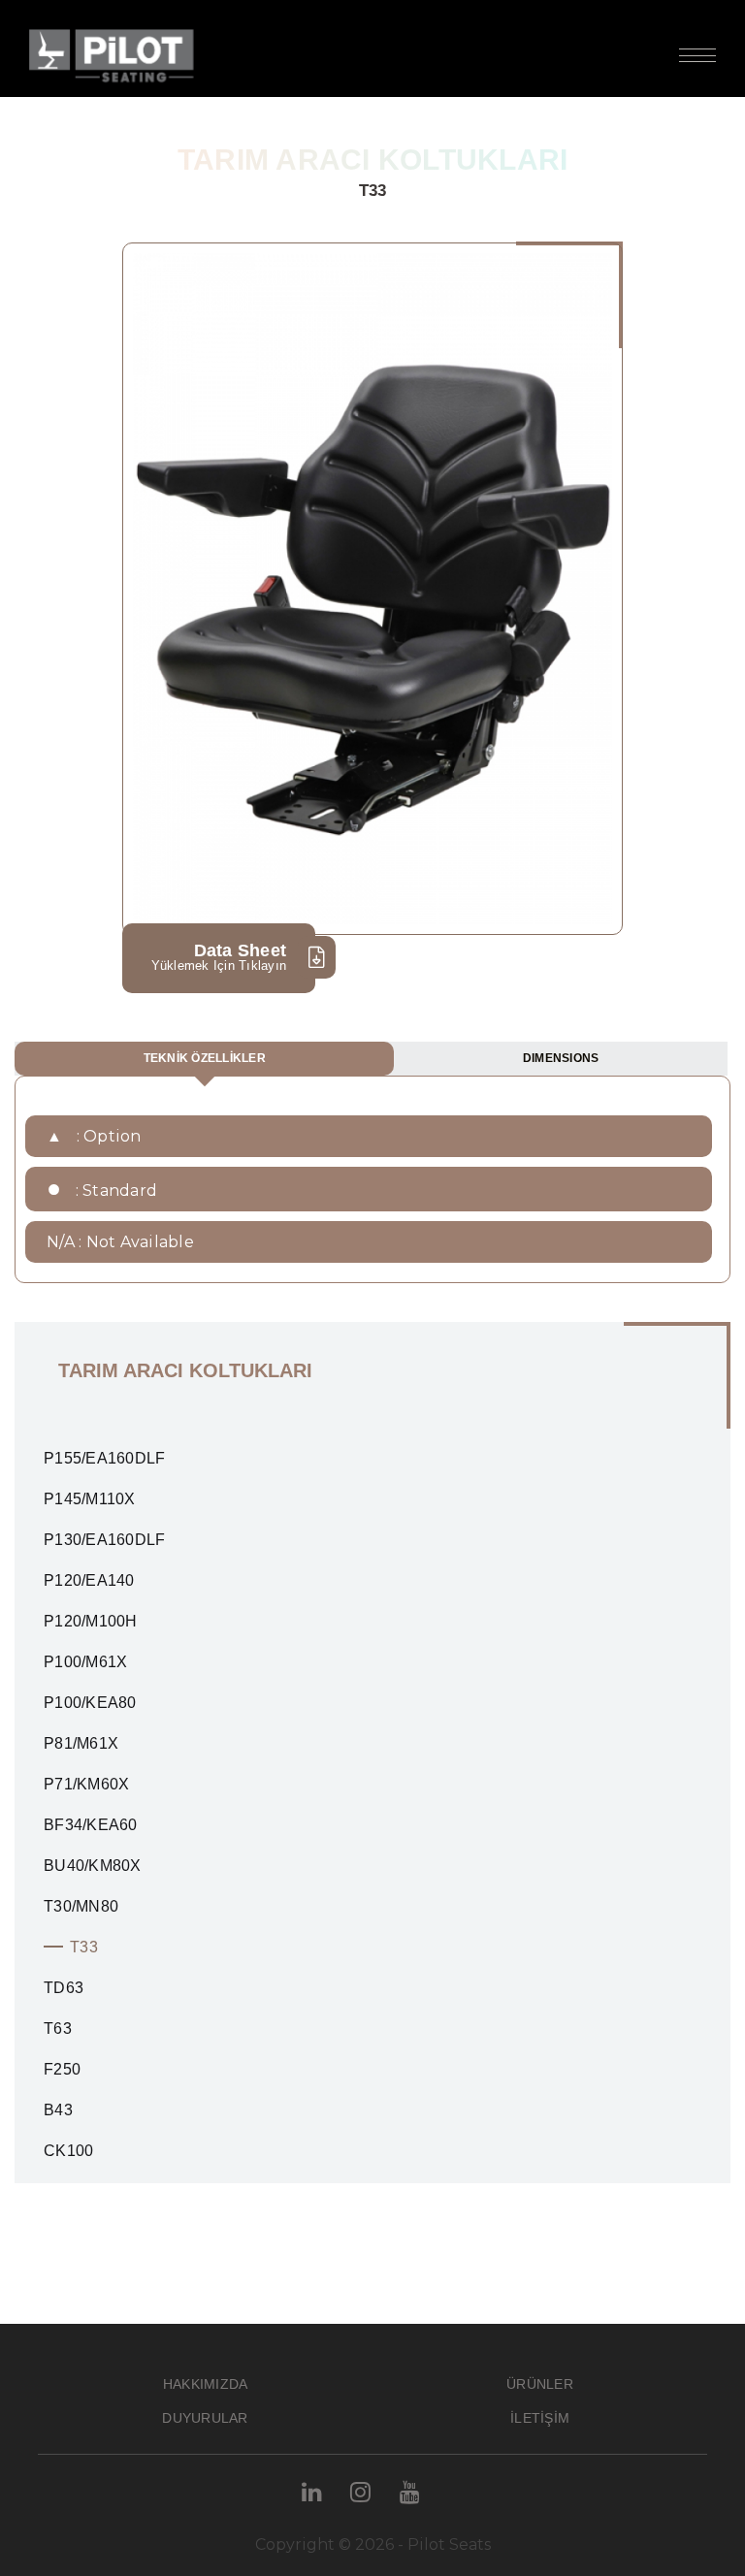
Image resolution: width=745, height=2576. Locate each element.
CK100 (68, 2151)
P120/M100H (91, 1621)
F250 (62, 2069)
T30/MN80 (81, 1906)
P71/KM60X (86, 1784)
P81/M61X (81, 1743)
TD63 (64, 1988)
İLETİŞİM (540, 2418)
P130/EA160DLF (104, 1540)
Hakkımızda (206, 2384)
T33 (84, 1947)
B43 (58, 2110)
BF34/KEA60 (91, 1825)
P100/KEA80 (90, 1703)
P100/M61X (85, 1662)
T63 (58, 2029)
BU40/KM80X (93, 1866)
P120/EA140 (89, 1580)
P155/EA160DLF (104, 1458)
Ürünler (540, 2384)
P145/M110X (90, 1499)
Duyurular (205, 2418)
